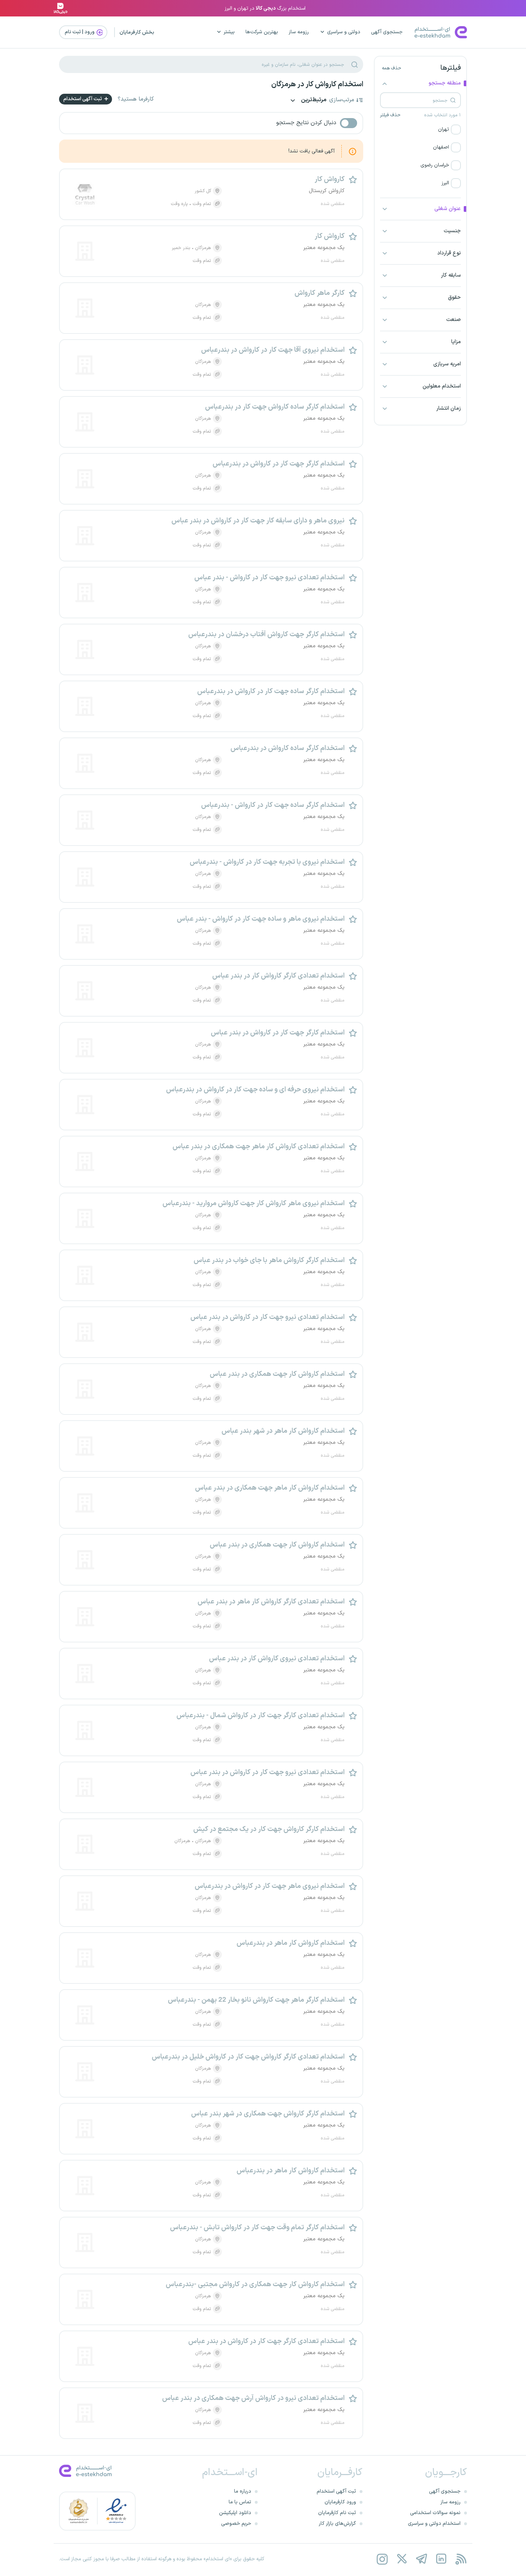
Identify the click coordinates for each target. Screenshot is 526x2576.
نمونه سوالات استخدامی (435, 2513)
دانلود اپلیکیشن (235, 2513)
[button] (420, 130)
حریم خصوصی (236, 2524)
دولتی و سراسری (344, 32)
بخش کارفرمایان (137, 32)
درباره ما (243, 2491)
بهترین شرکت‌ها (262, 32)
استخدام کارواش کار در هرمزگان (317, 84)
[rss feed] (461, 2559)
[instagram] (382, 2559)
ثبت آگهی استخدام (83, 99)
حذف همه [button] (391, 68)
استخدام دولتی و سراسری (434, 2524)
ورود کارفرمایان (340, 2502)
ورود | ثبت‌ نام (80, 32)
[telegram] (421, 2559)
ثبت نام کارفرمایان (337, 2513)
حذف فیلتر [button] (390, 115)
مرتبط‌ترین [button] (313, 100)
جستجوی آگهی (387, 32)
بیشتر (229, 32)
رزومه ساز (299, 32)
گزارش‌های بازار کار (337, 2524)
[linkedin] (441, 2559)
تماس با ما (240, 2502)
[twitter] (402, 2559)
